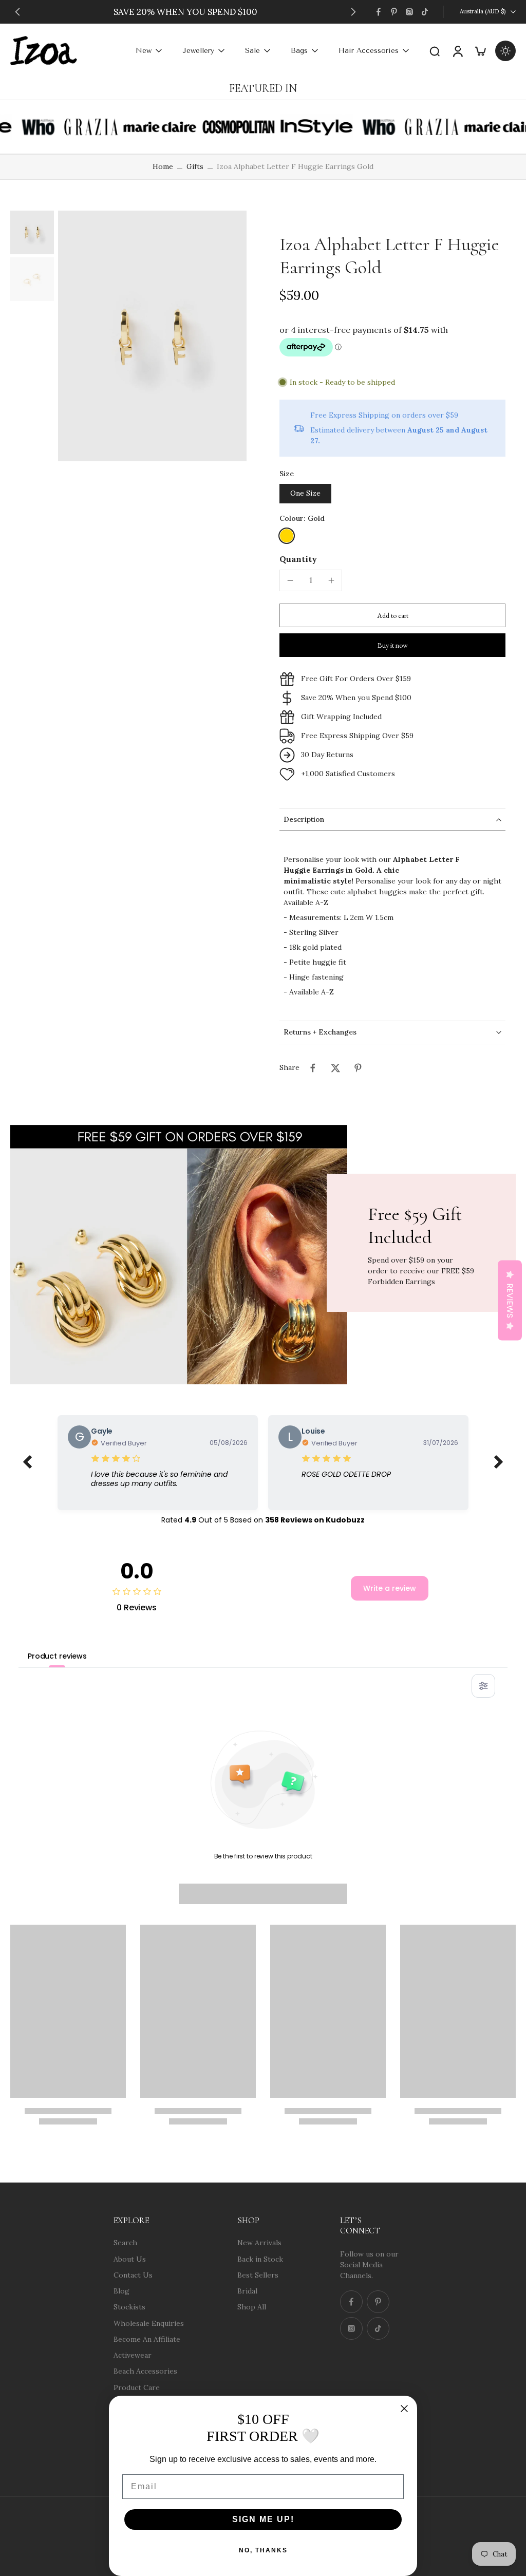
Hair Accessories (369, 51)
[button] (392, 615)
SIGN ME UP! (263, 2519)
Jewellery (198, 51)
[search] (435, 51)
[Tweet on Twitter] (335, 1068)
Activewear (133, 2355)
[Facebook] (379, 12)
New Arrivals (259, 2243)
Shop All (252, 2307)
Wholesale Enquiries (149, 2323)
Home (163, 166)
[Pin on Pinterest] (358, 1068)
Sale (252, 51)
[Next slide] (353, 12)
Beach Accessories (145, 2371)
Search (125, 2243)
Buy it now (393, 645)
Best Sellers (258, 2274)
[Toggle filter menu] (483, 1686)
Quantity (298, 559)
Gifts (195, 166)
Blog (121, 2291)
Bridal (247, 2291)
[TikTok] (425, 12)
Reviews (510, 1300)
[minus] (290, 580)
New (144, 51)
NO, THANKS (263, 2550)
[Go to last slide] (17, 12)
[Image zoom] (152, 336)
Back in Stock (260, 2259)
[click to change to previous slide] (27, 1462)
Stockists (129, 2307)
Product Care (137, 2387)
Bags (299, 51)
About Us (130, 2259)
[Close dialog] (404, 2409)
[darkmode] (505, 51)
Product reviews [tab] (57, 1656)
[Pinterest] (394, 12)
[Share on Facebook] (313, 1068)
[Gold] (287, 536)
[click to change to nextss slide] (499, 1462)
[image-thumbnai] (32, 232)
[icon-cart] (480, 51)
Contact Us (133, 2274)
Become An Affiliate (147, 2339)
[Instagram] (409, 12)
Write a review (390, 1588)
